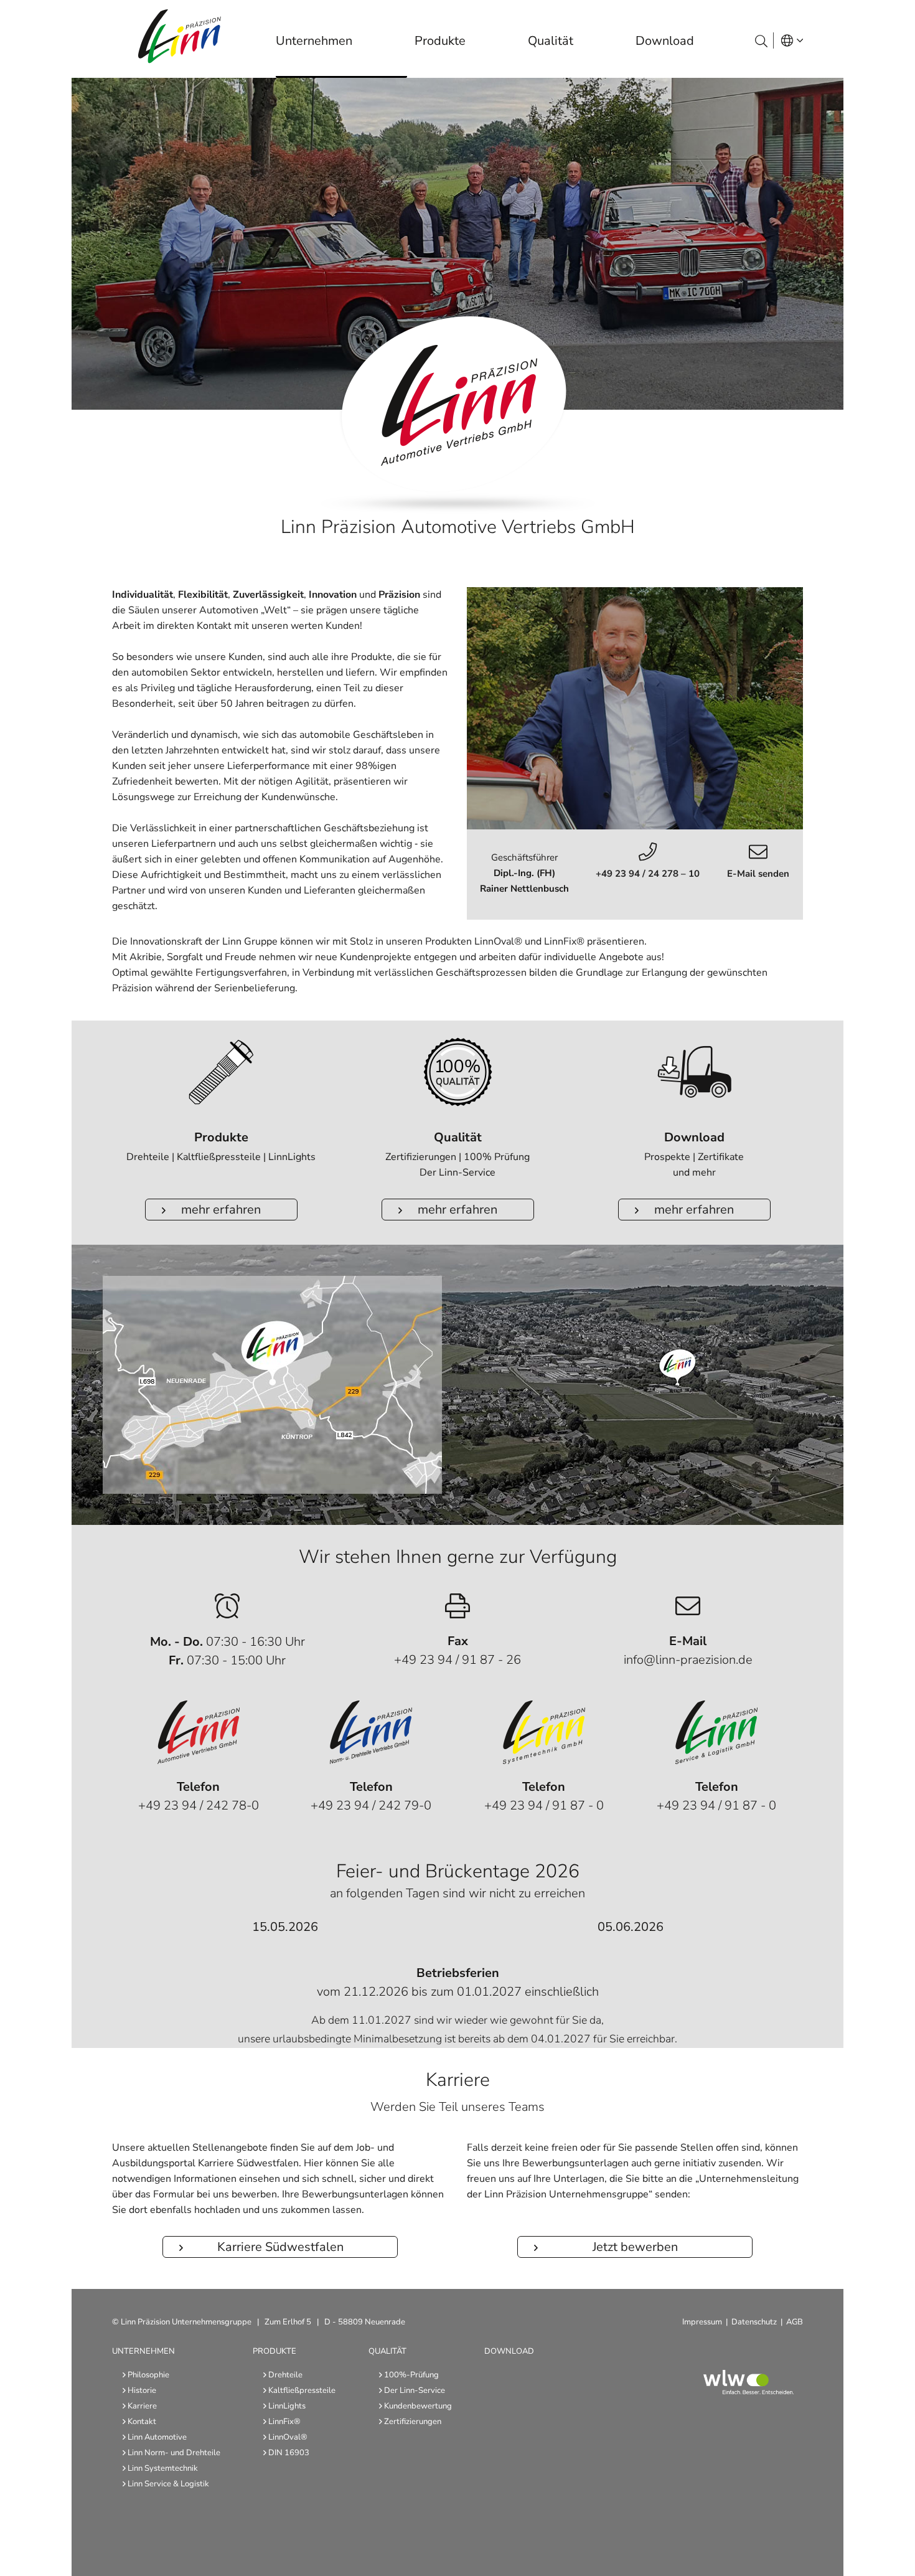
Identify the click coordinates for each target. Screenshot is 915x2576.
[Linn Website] (194, 39)
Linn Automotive (157, 2437)
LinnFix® (284, 2422)
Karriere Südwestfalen (280, 2247)
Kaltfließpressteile (302, 2390)
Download (509, 2351)
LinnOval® (288, 2437)
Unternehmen (143, 2351)
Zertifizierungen (413, 2422)
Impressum (702, 2322)
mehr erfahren (221, 1210)
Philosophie (148, 2375)
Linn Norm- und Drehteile (174, 2453)
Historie (142, 2390)
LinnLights (287, 2406)
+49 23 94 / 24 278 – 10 (648, 874)
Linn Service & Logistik (168, 2484)
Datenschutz (754, 2322)
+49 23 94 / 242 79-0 (371, 1805)
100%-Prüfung (411, 2375)
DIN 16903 (289, 2453)
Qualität (387, 2351)
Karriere (142, 2406)
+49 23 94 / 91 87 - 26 (457, 1660)
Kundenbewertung (418, 2406)
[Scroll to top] (891, 2552)
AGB (795, 2322)
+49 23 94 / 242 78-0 (199, 1805)
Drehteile (285, 2375)
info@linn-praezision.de (688, 1660)
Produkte (274, 2351)
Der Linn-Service (415, 2390)
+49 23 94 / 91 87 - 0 (544, 1805)
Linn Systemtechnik (163, 2468)
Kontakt (142, 2422)
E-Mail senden (758, 874)
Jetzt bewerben (635, 2247)
